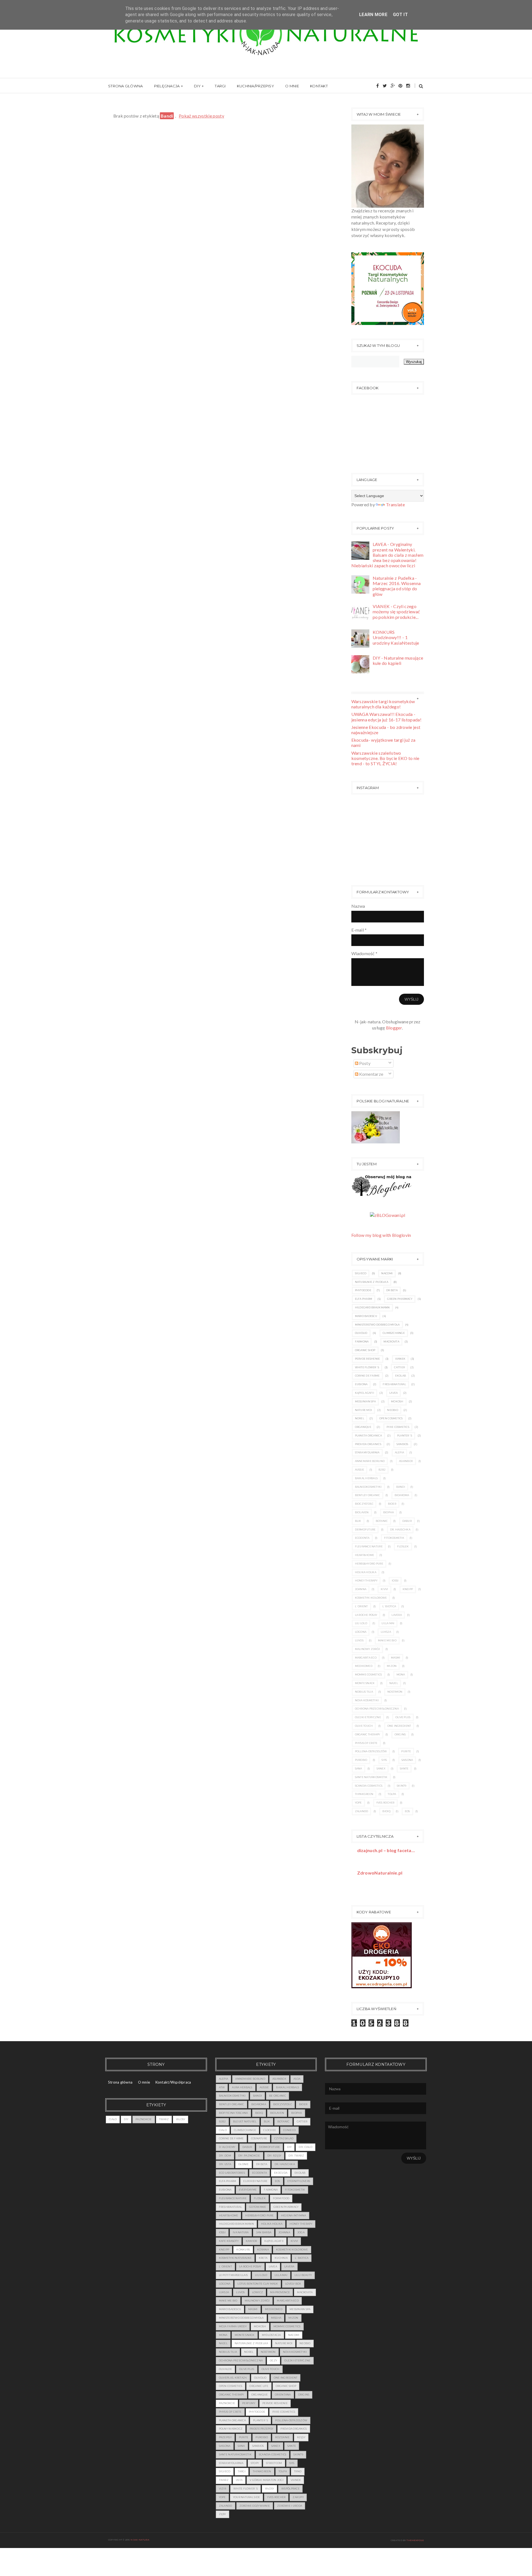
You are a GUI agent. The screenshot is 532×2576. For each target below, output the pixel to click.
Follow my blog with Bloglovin (381, 1235)
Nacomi (387, 1273)
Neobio (393, 1410)
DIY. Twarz (296, 2156)
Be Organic (277, 2096)
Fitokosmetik (394, 1538)
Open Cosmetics (391, 1418)
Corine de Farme (367, 1376)
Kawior (251, 2241)
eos (407, 1811)
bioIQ (386, 1811)
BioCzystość (364, 1504)
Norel (360, 1418)
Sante (404, 1768)
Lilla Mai (388, 1623)
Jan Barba (264, 2232)
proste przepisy (261, 2429)
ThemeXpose (415, 2540)
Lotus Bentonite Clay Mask (258, 2284)
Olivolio (361, 1333)
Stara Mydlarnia (367, 1452)
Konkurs (243, 2250)
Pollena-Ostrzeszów (371, 1751)
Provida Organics (368, 1444)
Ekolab (401, 1376)
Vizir (222, 2489)
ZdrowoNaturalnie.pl (380, 1873)
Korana (263, 2250)
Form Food (281, 2198)
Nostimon (395, 1692)
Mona (401, 1674)
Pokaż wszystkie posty (201, 116)
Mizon (392, 1666)
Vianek (400, 1359)
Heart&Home (365, 1555)
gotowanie (258, 2207)
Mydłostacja (271, 2335)
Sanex (381, 1768)
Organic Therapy (368, 1734)
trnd (298, 2471)
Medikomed (364, 1666)
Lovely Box (293, 2284)
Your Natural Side (247, 2497)
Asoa (297, 2079)
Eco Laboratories (232, 2173)
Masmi (396, 1658)
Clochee (270, 2130)
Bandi (401, 1487)
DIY (197, 86)
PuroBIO (361, 1760)
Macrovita (391, 1342)
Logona (361, 1632)
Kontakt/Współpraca (173, 2082)
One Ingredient (399, 1726)
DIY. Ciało (305, 2147)
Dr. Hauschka (400, 1529)
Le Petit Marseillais (233, 2275)
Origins (400, 1734)
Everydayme (248, 2190)
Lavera (397, 1615)
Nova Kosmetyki (367, 1700)
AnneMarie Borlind (370, 1461)
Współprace (290, 2489)
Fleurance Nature (369, 1546)
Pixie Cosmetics (398, 1427)
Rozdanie (282, 2437)
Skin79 (402, 1786)
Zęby (222, 2514)
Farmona (362, 1342)
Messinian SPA (365, 1401)
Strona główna (125, 86)
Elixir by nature (255, 2181)
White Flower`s (367, 1367)
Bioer (392, 1504)
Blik (358, 1521)
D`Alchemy (227, 2147)
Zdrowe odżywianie (255, 2506)
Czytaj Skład (284, 2138)
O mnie (292, 86)
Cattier (399, 1367)
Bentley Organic (368, 1495)
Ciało (113, 2119)
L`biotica (389, 1606)
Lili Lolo (361, 1623)
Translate (395, 504)
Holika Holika (366, 1572)
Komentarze (371, 1074)
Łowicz (258, 2292)
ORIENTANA (283, 2395)
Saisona (407, 1760)
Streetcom (274, 2463)
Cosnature (259, 2138)
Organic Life (259, 2386)
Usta (239, 2480)
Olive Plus (403, 1717)
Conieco (289, 2130)
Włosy (181, 2119)
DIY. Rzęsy (274, 2156)
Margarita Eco (366, 1658)
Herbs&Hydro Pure (369, 1564)
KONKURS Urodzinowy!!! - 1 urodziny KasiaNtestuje (396, 637)
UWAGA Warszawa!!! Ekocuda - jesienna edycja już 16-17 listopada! (387, 717)
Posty (364, 1063)
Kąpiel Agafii (365, 1393)
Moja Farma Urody (233, 2326)
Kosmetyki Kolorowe (371, 1598)
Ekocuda (281, 2173)
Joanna (361, 1589)
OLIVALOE (225, 2369)
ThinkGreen (364, 1794)
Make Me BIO (387, 1640)
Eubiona (361, 1384)
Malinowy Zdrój (368, 1649)
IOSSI (395, 1581)
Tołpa (392, 1794)
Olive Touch (364, 1726)
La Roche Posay (366, 1615)
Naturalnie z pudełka (372, 1282)
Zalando (362, 1811)
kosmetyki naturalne (235, 2258)
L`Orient (361, 1606)
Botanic (382, 1521)
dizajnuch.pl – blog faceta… (386, 1850)
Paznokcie (144, 2119)
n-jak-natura (140, 2540)
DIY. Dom (225, 2156)
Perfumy (249, 2403)
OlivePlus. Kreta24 (233, 2378)
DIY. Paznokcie (249, 2156)
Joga (301, 2232)
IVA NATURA (241, 2232)
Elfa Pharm (364, 1299)
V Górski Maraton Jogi (267, 2480)
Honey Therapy (366, 1581)
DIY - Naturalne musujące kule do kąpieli (398, 660)
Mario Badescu (366, 1316)
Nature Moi (364, 1410)
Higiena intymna (294, 2215)
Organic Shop (365, 1350)
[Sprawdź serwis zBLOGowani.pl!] (388, 1215)
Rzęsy (301, 2437)
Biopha (389, 1512)
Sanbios (402, 1444)
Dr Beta (392, 1290)
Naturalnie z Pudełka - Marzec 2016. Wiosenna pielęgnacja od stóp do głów (397, 586)
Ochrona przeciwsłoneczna (377, 1709)
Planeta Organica (368, 1436)
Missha (276, 2318)
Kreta (263, 2258)
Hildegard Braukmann (372, 1307)
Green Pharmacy (400, 1299)
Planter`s (405, 1436)
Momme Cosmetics (369, 1674)
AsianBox (406, 1461)
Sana (359, 1768)
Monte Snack (365, 1683)
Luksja (386, 1632)
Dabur (407, 1521)
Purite (406, 1751)
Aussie (360, 1470)
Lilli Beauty (303, 2275)
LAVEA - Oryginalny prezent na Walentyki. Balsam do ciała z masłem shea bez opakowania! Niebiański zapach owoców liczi (388, 555)
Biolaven (362, 1512)
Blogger (394, 1028)
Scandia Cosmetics (369, 1786)
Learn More (373, 15)
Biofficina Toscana (233, 2113)
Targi (220, 86)
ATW (222, 2087)
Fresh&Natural (394, 1384)
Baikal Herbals (366, 1478)
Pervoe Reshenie (368, 1359)
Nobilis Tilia (364, 1692)
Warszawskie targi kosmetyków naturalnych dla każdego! (383, 704)
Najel (394, 1683)
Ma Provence (280, 2292)
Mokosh (397, 1401)
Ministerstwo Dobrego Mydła (377, 1325)
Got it (400, 15)
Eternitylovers (299, 2181)
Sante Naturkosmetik (371, 1777)
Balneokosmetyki (368, 1487)
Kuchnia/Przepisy (255, 86)
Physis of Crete (366, 1743)
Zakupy (298, 2497)
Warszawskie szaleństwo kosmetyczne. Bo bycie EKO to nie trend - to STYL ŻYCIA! (385, 758)
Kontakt (319, 86)
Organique (363, 1427)
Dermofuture (365, 1529)
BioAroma (402, 1495)
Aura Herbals (242, 2087)
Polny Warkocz (231, 2429)
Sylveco (361, 1273)
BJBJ (382, 1470)
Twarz (164, 2119)
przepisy (225, 2437)
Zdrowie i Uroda (290, 2506)
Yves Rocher (385, 1803)
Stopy (255, 2463)
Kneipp (408, 1589)
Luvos (359, 1640)
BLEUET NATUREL (245, 2121)
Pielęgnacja (167, 86)
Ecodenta (362, 1538)
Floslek (403, 1546)
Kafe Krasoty (229, 2241)
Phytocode (363, 1290)
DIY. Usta (225, 2164)
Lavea (393, 1393)
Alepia (400, 1452)
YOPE (358, 1803)
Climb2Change (394, 1333)
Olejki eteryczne (368, 1717)
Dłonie (244, 2164)
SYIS (384, 1760)
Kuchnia (281, 2258)
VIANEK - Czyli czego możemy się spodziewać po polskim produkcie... (396, 611)
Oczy (273, 2360)
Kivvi (384, 1589)
